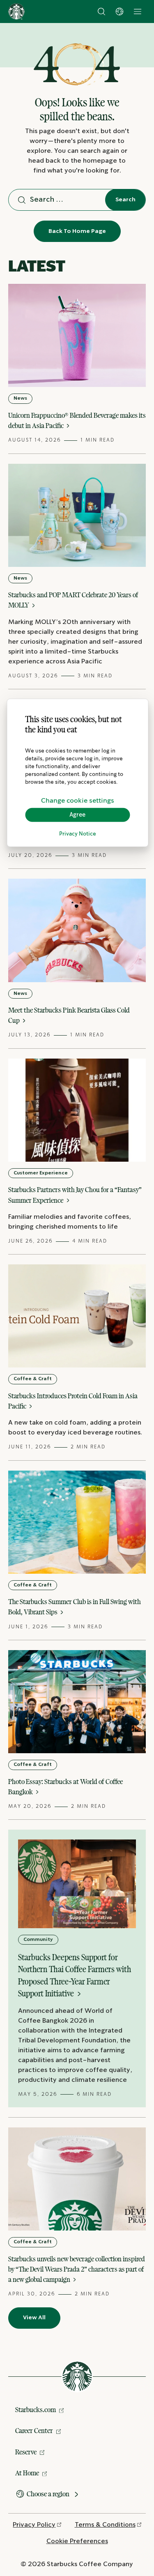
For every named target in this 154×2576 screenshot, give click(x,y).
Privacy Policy (34, 2525)
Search (125, 200)
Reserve (26, 2452)
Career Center (34, 2431)
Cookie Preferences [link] (77, 2541)
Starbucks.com (36, 2410)
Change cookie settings (78, 800)
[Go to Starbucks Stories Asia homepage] (16, 12)
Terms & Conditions (105, 2525)
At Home (27, 2473)
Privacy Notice (78, 834)
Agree (77, 815)
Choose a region (48, 2494)
